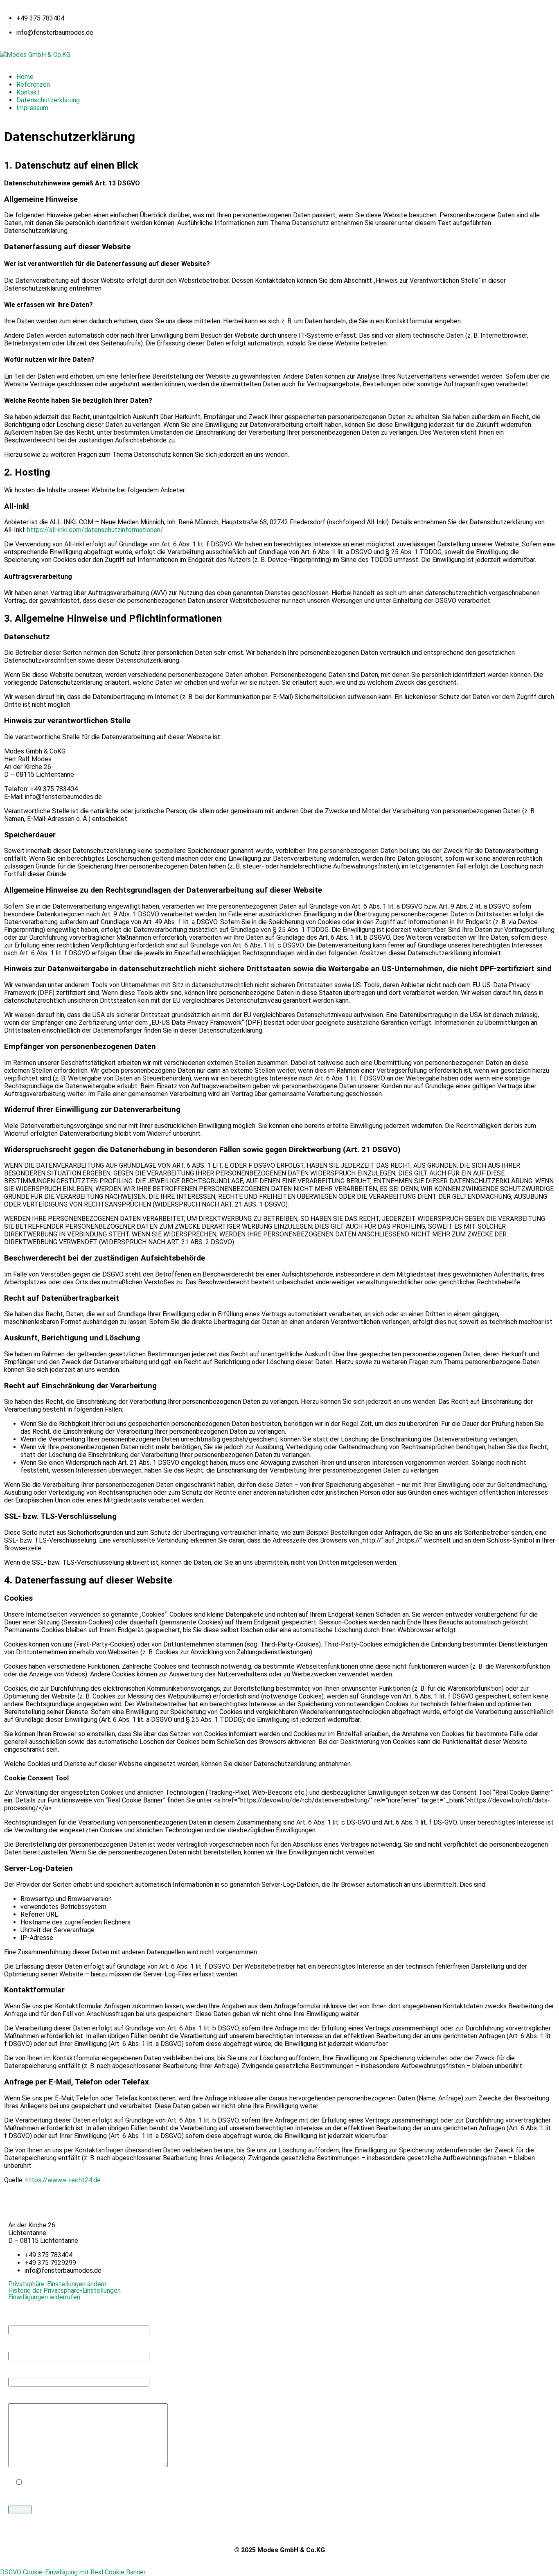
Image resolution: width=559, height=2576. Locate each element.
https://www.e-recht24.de (63, 2180)
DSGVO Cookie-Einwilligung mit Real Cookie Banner (73, 2572)
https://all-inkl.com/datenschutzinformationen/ (95, 530)
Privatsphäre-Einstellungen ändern (57, 2284)
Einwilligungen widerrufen (44, 2297)
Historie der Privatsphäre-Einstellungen (64, 2291)
